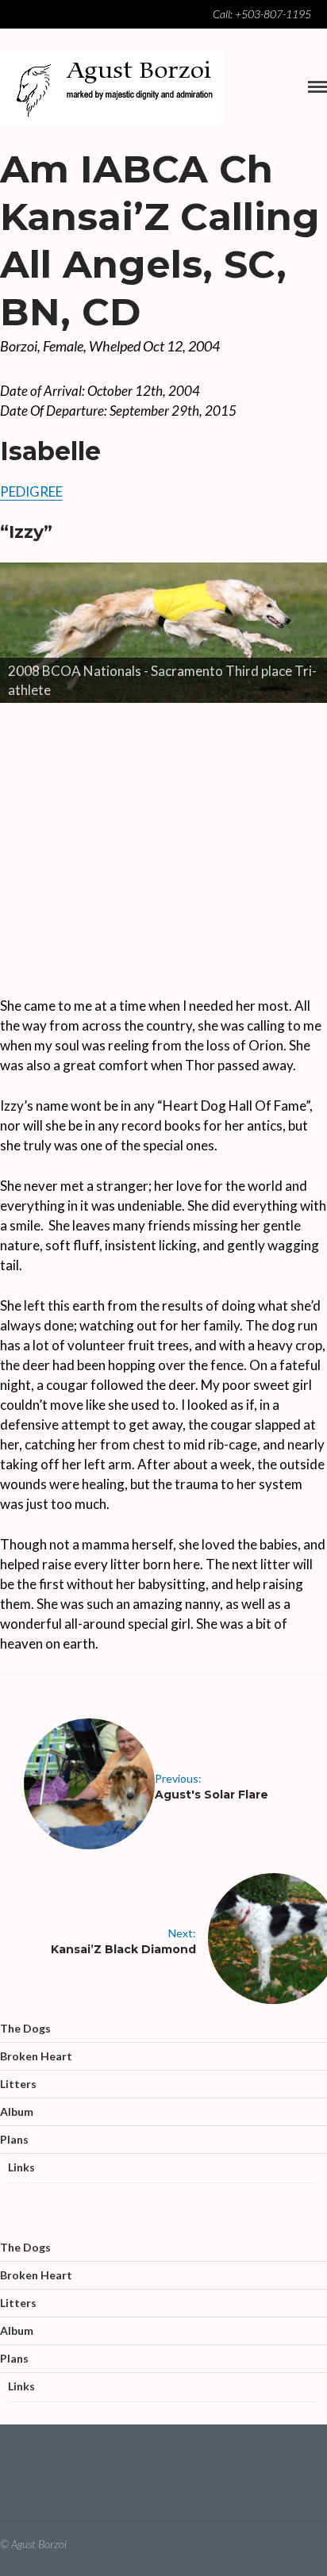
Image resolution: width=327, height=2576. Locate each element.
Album (17, 2111)
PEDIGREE (31, 491)
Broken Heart (36, 2056)
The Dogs (25, 2028)
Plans (14, 2139)
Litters (18, 2084)
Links (21, 2167)
